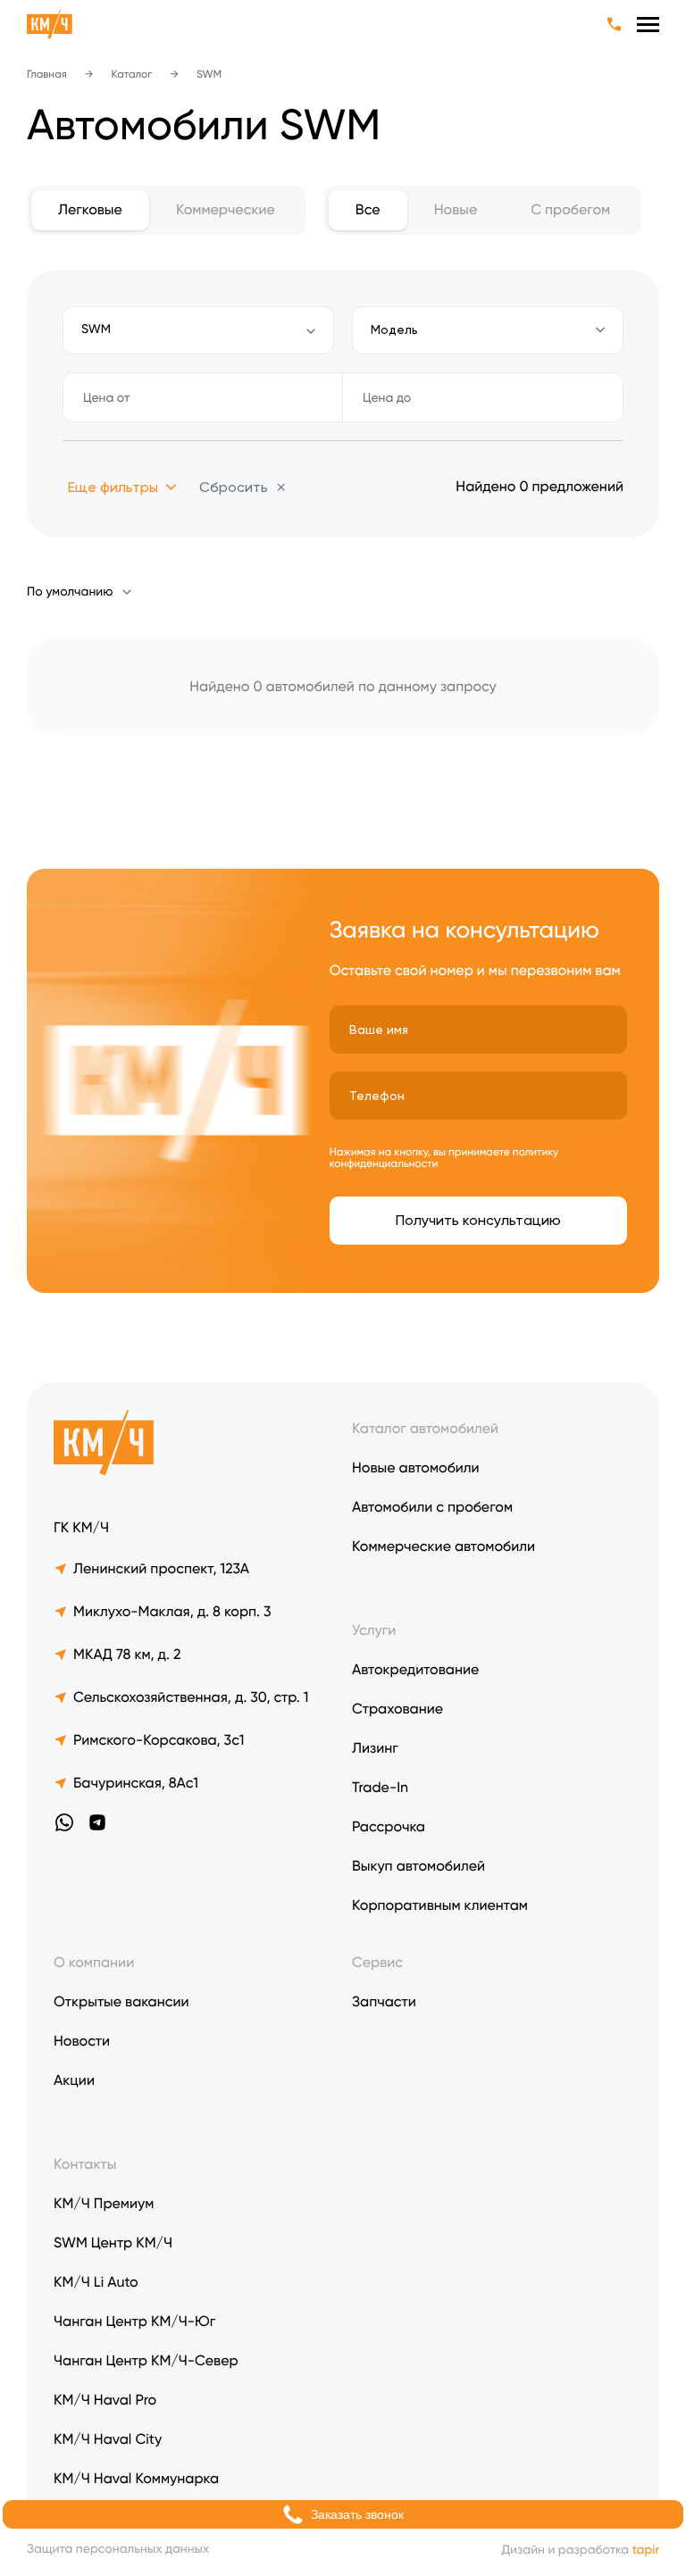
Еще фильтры (113, 487)
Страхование (397, 1709)
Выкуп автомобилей (418, 1866)
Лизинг (375, 1748)
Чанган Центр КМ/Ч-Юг (134, 2321)
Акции (74, 2080)
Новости (82, 2041)
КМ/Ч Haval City (108, 2439)
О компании (94, 1962)
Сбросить (234, 487)
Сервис (377, 1962)
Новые (456, 209)
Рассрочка (389, 1826)
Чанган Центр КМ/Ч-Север (146, 2360)
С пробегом (570, 209)
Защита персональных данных (118, 2550)
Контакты (85, 2164)
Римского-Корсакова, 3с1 (159, 1740)
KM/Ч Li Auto (96, 2282)
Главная (47, 74)
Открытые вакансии (121, 2001)
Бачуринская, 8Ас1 (136, 1783)
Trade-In (380, 1787)
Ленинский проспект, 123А (161, 1568)
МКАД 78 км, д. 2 (127, 1654)
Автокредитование (415, 1669)
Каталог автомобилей (425, 1428)
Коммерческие (226, 209)
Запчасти (384, 2001)
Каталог (132, 74)
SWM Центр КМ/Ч (113, 2243)
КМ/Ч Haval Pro (105, 2400)
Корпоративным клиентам (440, 1905)
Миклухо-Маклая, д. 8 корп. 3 (172, 1611)
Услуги (374, 1630)
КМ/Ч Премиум (104, 2203)
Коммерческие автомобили (443, 1546)
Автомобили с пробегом (432, 1507)
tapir (646, 2550)
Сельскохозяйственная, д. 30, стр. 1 (191, 1697)
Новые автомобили (416, 1467)
